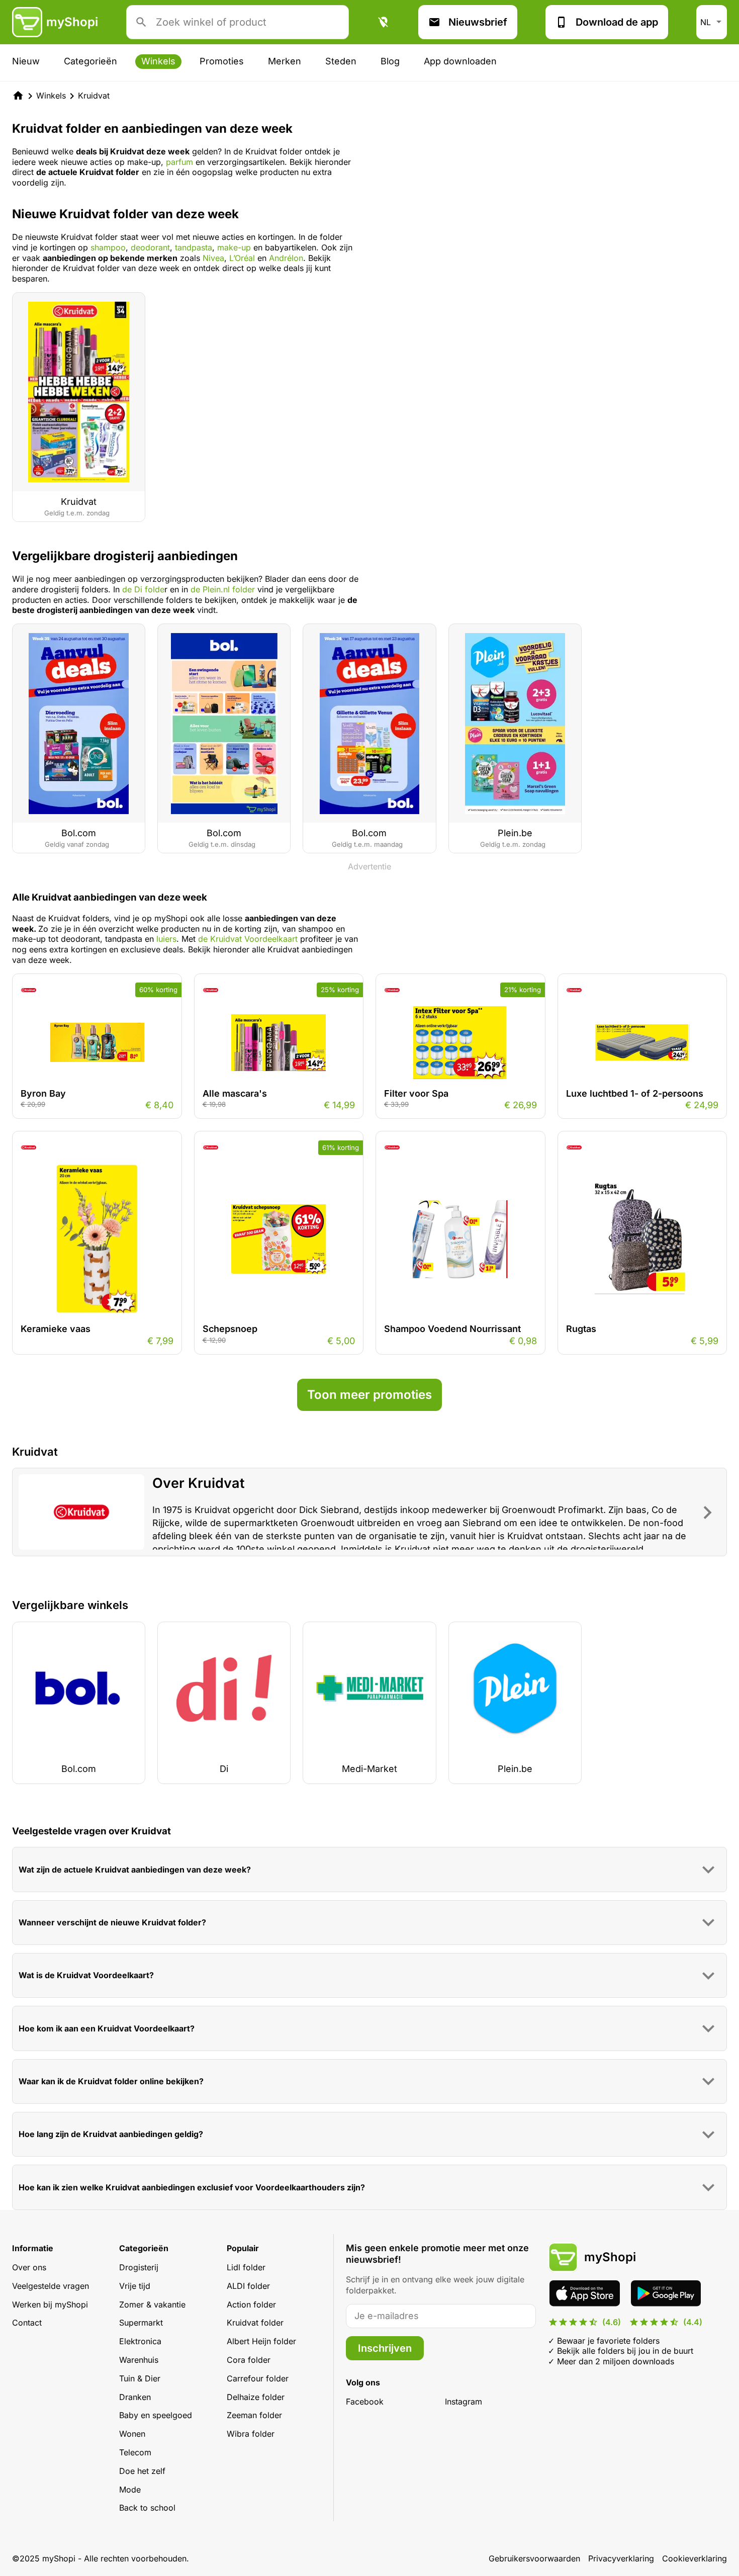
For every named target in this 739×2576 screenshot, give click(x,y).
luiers (166, 939)
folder (242, 589)
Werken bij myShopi (50, 2304)
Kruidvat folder (255, 2323)
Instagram (464, 2402)
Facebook (365, 2402)
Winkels (158, 61)
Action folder (251, 2304)
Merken (285, 61)
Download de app (617, 22)
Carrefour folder (258, 2378)
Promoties (222, 61)
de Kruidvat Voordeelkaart (248, 939)
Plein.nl (216, 589)
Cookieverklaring (695, 2558)
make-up (233, 247)
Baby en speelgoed (156, 2415)
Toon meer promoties (369, 1395)
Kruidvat (94, 96)
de (197, 589)
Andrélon (286, 258)
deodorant (150, 247)
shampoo (108, 247)
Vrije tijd (135, 2286)
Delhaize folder (256, 2397)
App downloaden (460, 61)
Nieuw (26, 61)
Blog (390, 61)
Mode (130, 2490)
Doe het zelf (142, 2471)
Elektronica (140, 2341)
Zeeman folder (254, 2415)
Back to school (147, 2508)
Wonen (132, 2434)
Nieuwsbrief (478, 22)
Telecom (135, 2452)
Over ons (29, 2267)
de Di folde (143, 589)
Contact (27, 2323)
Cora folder (249, 2360)
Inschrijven (385, 2348)
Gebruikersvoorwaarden (534, 2558)
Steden (341, 61)
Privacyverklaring (621, 2558)
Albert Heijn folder (261, 2341)
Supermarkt (141, 2323)
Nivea (213, 258)
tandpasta (194, 247)
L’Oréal (241, 258)
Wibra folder (251, 2434)
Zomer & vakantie (152, 2304)
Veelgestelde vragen (51, 2286)
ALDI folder (248, 2286)
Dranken (135, 2397)
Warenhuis (139, 2360)
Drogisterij (139, 2267)
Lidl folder (246, 2267)
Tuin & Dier (140, 2378)
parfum (179, 162)
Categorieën (90, 61)
